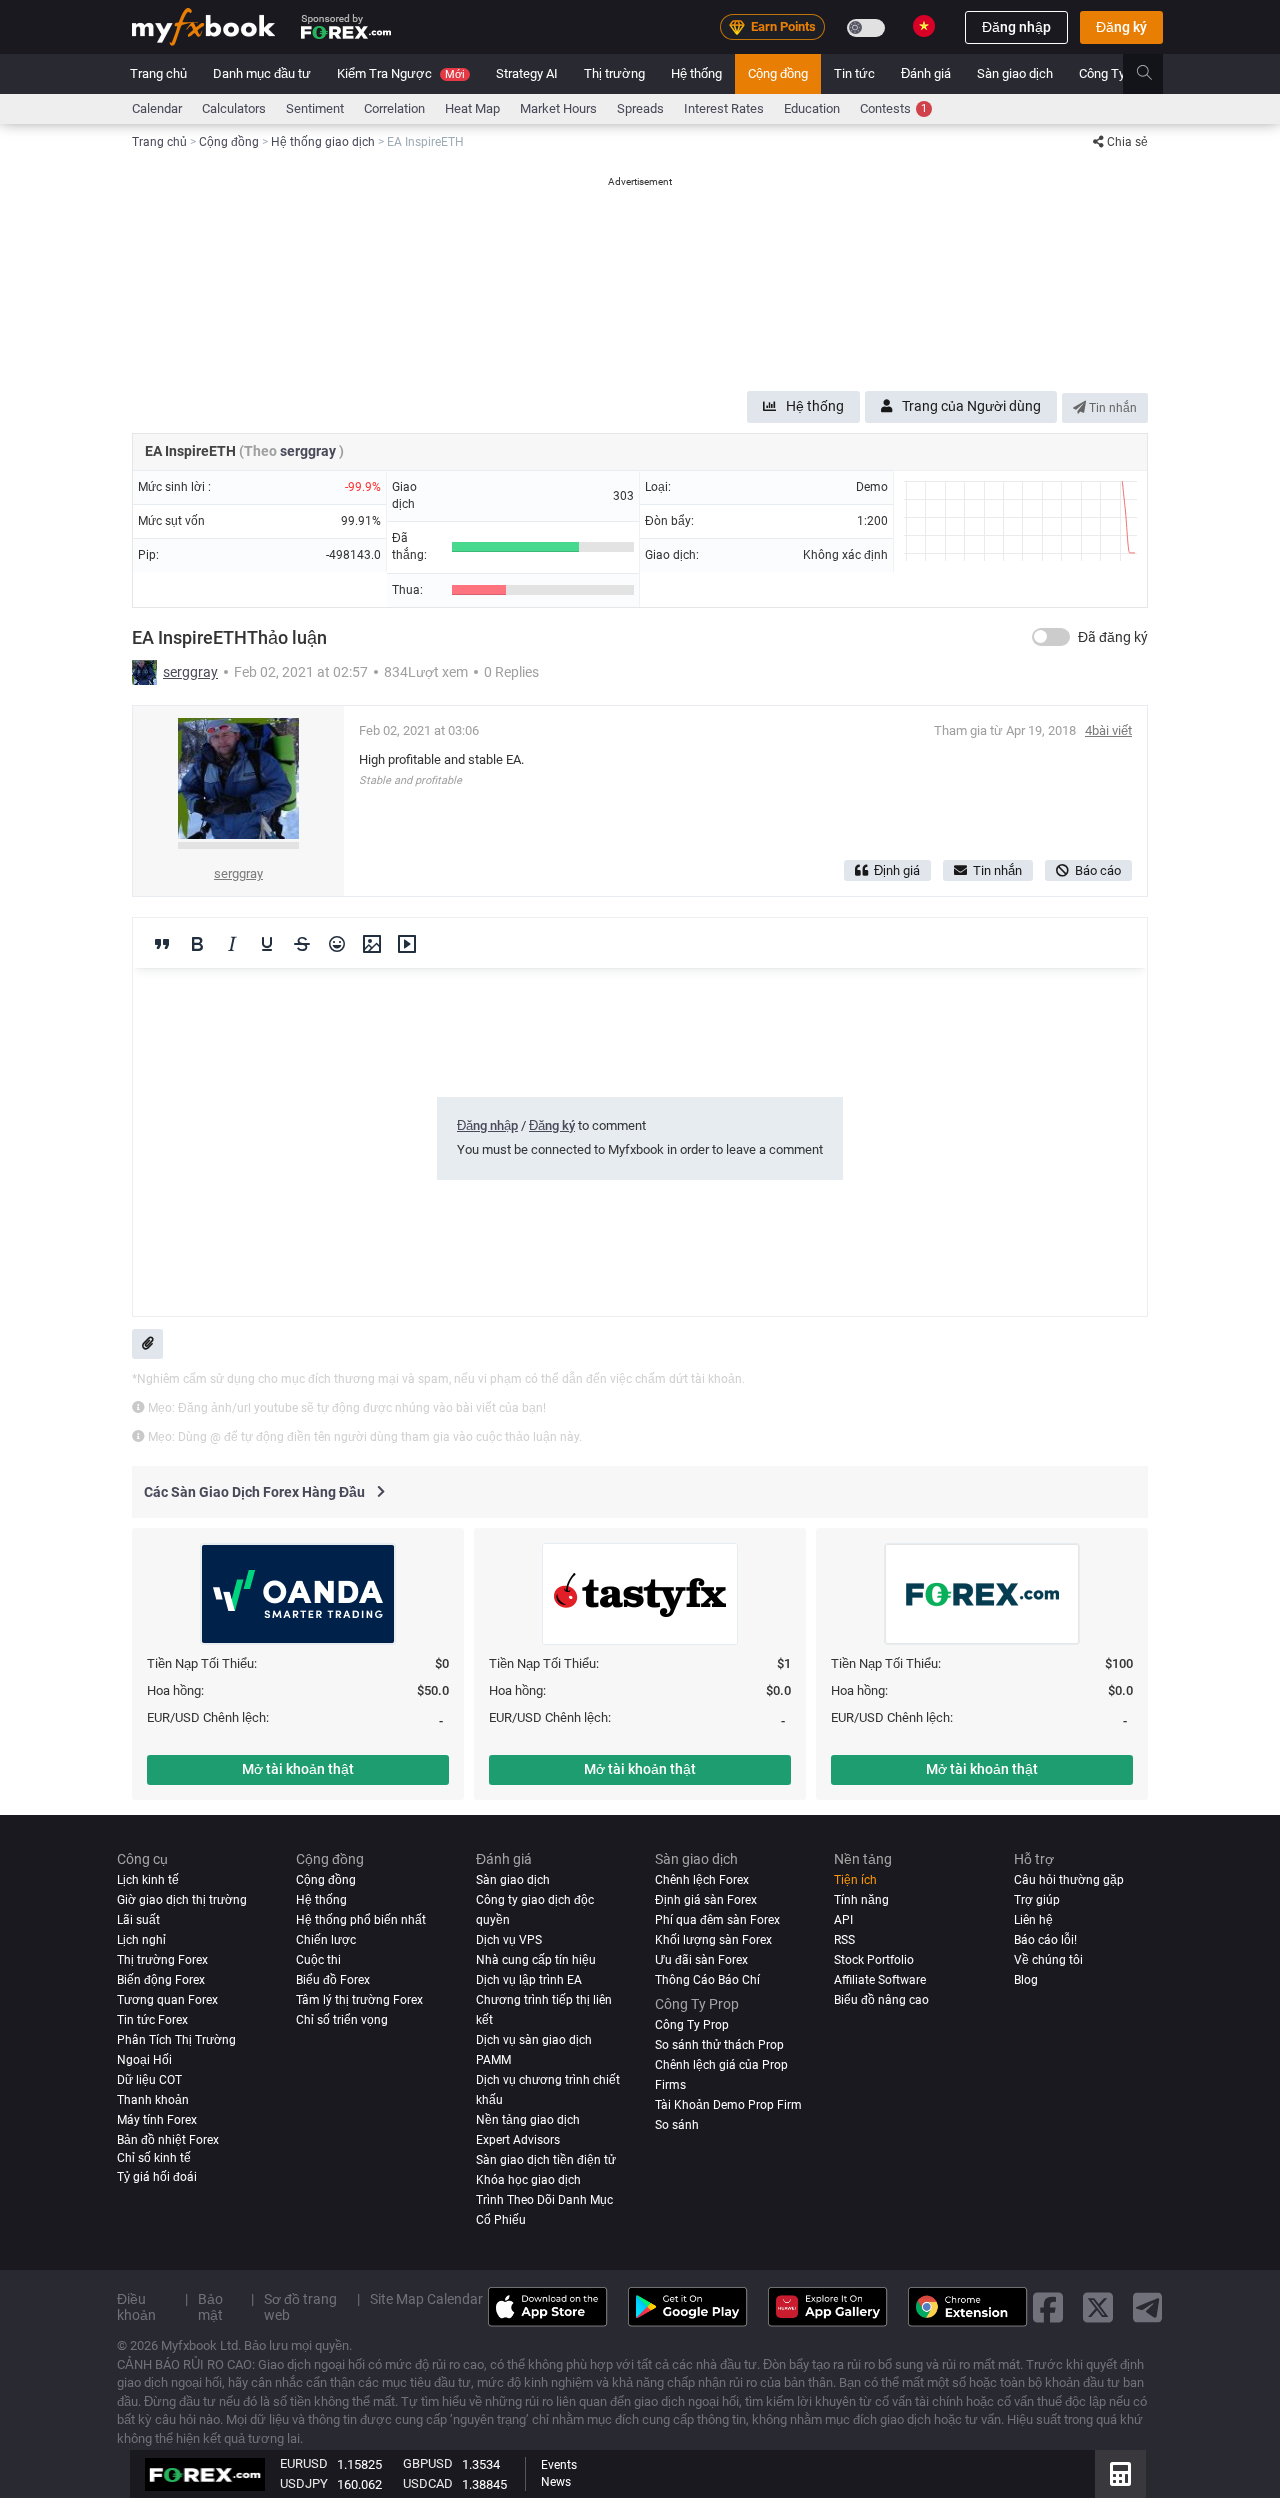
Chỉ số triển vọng (342, 2020)
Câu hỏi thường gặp (1069, 1880)
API (843, 1920)
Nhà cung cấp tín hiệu (536, 1960)
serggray (309, 451)
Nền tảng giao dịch (528, 2120)
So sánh (677, 2125)
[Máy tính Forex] (1120, 2474)
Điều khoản (136, 2307)
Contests (893, 108)
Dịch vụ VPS (509, 1940)
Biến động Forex (161, 1980)
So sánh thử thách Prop (719, 2045)
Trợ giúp (1037, 1900)
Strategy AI (527, 73)
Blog (1026, 1980)
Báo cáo (1098, 870)
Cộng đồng (778, 73)
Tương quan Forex (167, 2000)
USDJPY (304, 2483)
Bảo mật (210, 2307)
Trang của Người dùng (971, 406)
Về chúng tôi (1048, 1960)
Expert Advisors (518, 2140)
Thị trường (614, 73)
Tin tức (854, 73)
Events (559, 2465)
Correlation (394, 108)
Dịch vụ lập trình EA (529, 1980)
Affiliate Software (880, 1980)
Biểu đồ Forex (333, 1980)
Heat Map (472, 108)
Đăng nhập (1016, 27)
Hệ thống (696, 73)
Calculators (234, 108)
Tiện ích (855, 1880)
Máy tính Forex (157, 2120)
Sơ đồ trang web (300, 2307)
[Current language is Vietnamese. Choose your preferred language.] (924, 26)
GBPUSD (428, 2463)
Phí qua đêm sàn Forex (717, 1920)
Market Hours (558, 108)
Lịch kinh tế (148, 1880)
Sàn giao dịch (1015, 73)
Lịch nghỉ (141, 1940)
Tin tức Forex (152, 2020)
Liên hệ (1033, 1920)
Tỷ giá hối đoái (157, 2177)
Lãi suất (138, 1920)
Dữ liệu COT (149, 2080)
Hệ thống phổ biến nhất (361, 1920)
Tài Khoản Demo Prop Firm (728, 2105)
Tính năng (861, 1900)
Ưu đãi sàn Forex (701, 1960)
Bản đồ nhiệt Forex (168, 2140)
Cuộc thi (318, 1960)
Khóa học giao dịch (528, 2180)
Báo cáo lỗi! (1045, 1940)
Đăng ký (1121, 27)
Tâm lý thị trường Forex (359, 2000)
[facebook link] (1048, 2306)
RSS (844, 1940)
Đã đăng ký (1113, 637)
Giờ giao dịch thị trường (182, 1900)
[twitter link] (1098, 2306)
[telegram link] (1148, 2306)
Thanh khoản (153, 2100)
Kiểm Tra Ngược (401, 73)
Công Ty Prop (1116, 73)
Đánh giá (926, 73)
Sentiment (315, 108)
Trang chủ (158, 73)
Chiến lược (326, 1940)
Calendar (157, 108)
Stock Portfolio (874, 1960)
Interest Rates (724, 108)
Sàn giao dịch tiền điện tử (546, 2160)
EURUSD (304, 2463)
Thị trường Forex (162, 1960)
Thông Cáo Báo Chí (707, 1980)
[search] (1155, 74)
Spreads (640, 108)
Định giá (897, 870)
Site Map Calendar (426, 2299)
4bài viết (1108, 730)
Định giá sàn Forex (706, 1900)
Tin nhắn (1111, 408)
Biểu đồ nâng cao (881, 2000)
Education (812, 108)
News (556, 2482)
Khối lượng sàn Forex (713, 1940)
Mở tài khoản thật (298, 1769)
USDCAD (428, 2483)
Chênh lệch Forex (702, 1880)
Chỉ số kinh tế (154, 2158)
